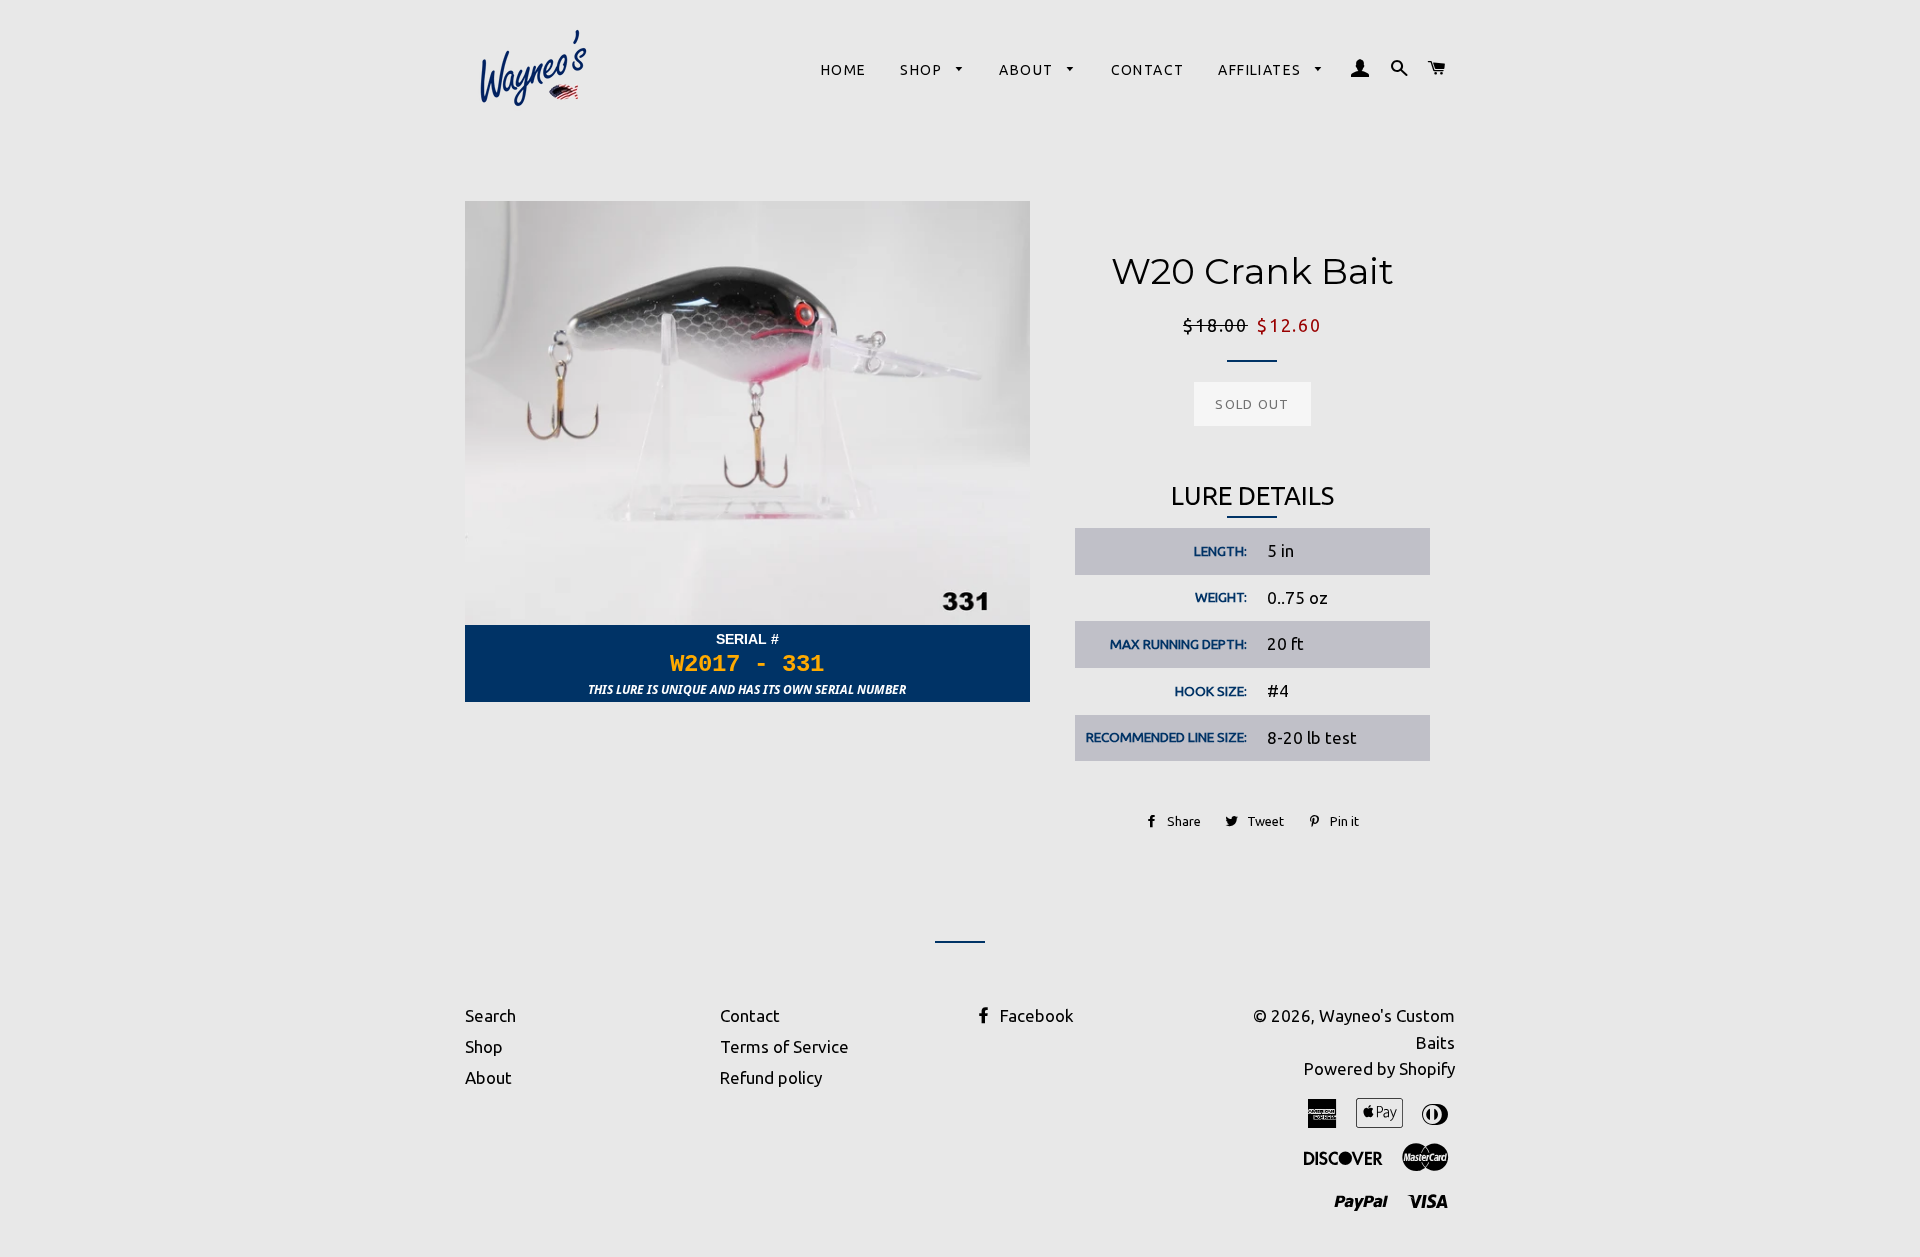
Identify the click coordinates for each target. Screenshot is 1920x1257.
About (1028, 70)
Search (490, 1015)
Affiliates (1261, 70)
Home (844, 70)
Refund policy (771, 1077)
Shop (923, 70)
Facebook (1035, 1015)
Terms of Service (784, 1046)
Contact (1148, 70)
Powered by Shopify (1379, 1068)
